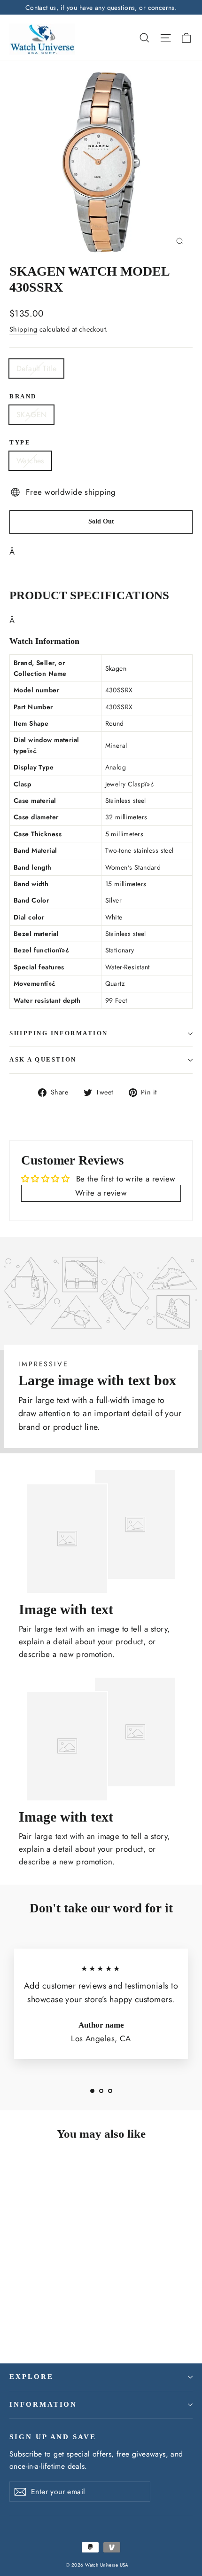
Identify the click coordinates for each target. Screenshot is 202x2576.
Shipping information (59, 1033)
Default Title (36, 369)
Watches (30, 461)
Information (43, 2404)
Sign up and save (53, 2437)
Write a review (101, 1193)
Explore (31, 2377)
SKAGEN (31, 415)
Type (20, 443)
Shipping (23, 329)
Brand (23, 396)
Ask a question (43, 1060)
